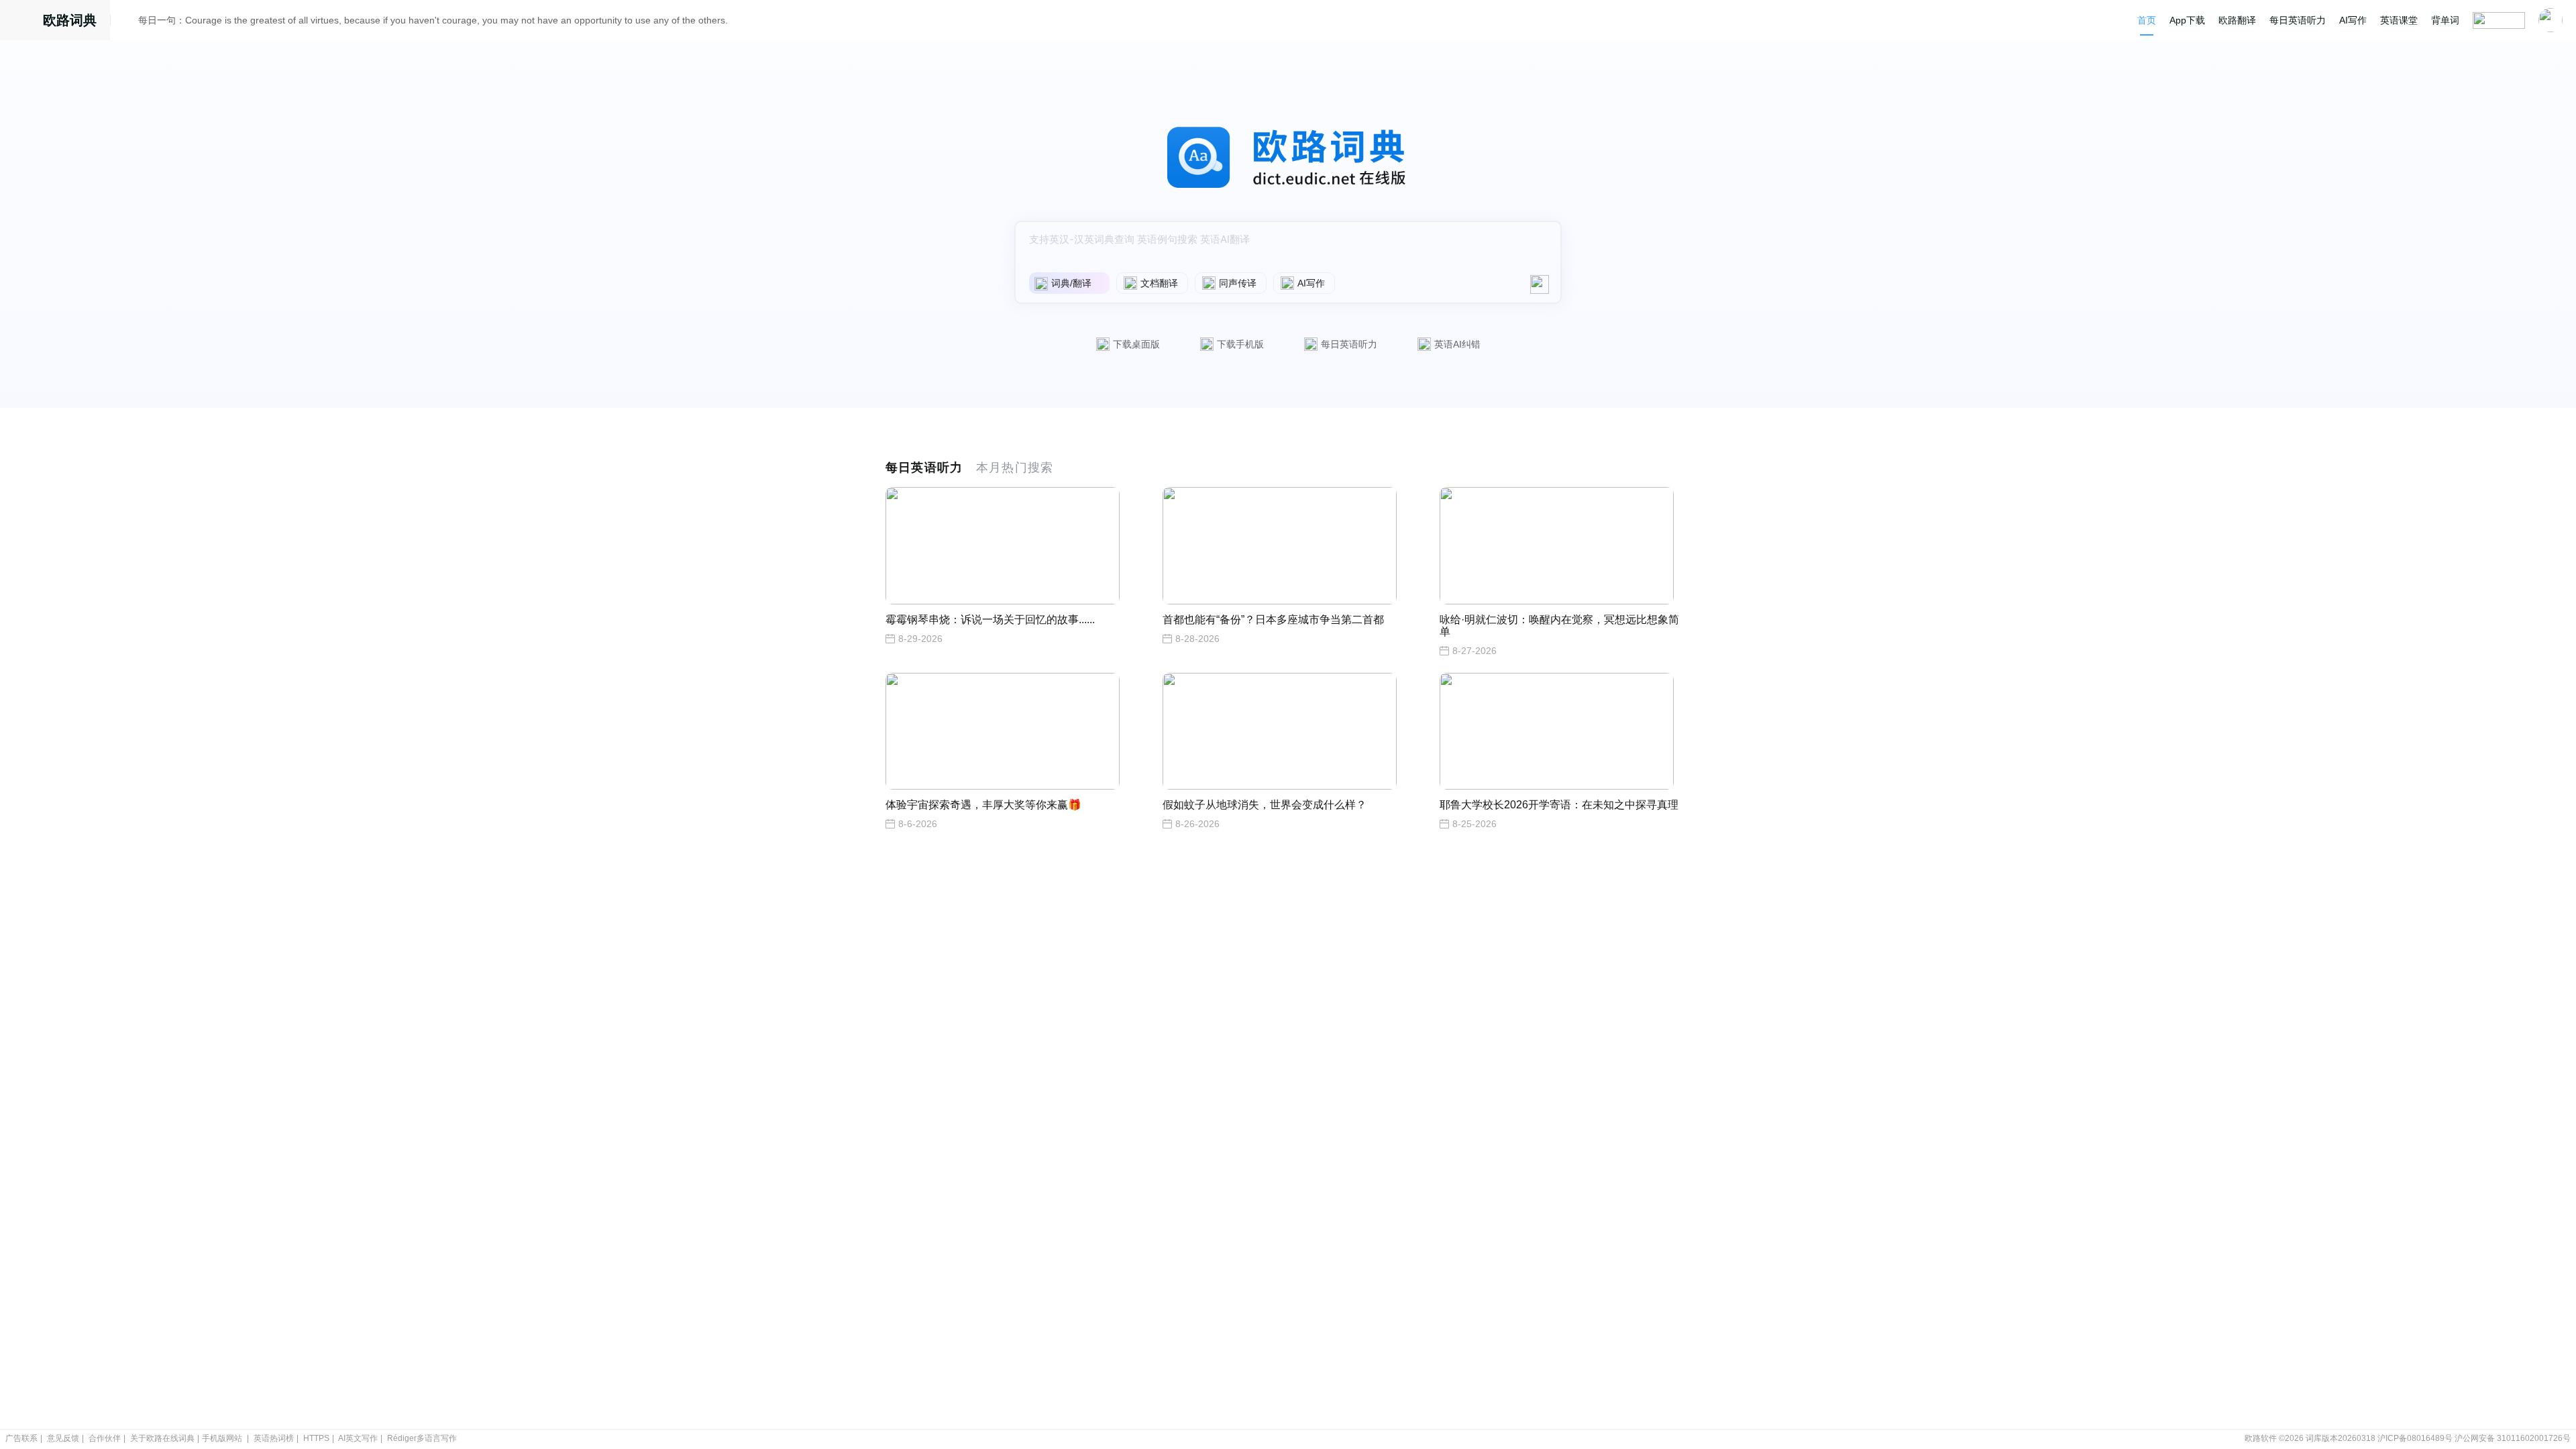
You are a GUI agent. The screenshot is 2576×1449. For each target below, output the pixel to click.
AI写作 (2353, 20)
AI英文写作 (358, 1438)
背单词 (2445, 20)
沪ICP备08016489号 (2415, 1438)
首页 (2147, 20)
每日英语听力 (2298, 20)
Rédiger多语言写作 (422, 1438)
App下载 (2187, 20)
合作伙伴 (105, 1438)
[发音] (128, 22)
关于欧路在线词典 (162, 1438)
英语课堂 (2399, 20)
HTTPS (316, 1438)
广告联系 (21, 1438)
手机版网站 (222, 1438)
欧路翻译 (2237, 20)
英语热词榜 (274, 1438)
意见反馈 (63, 1438)
